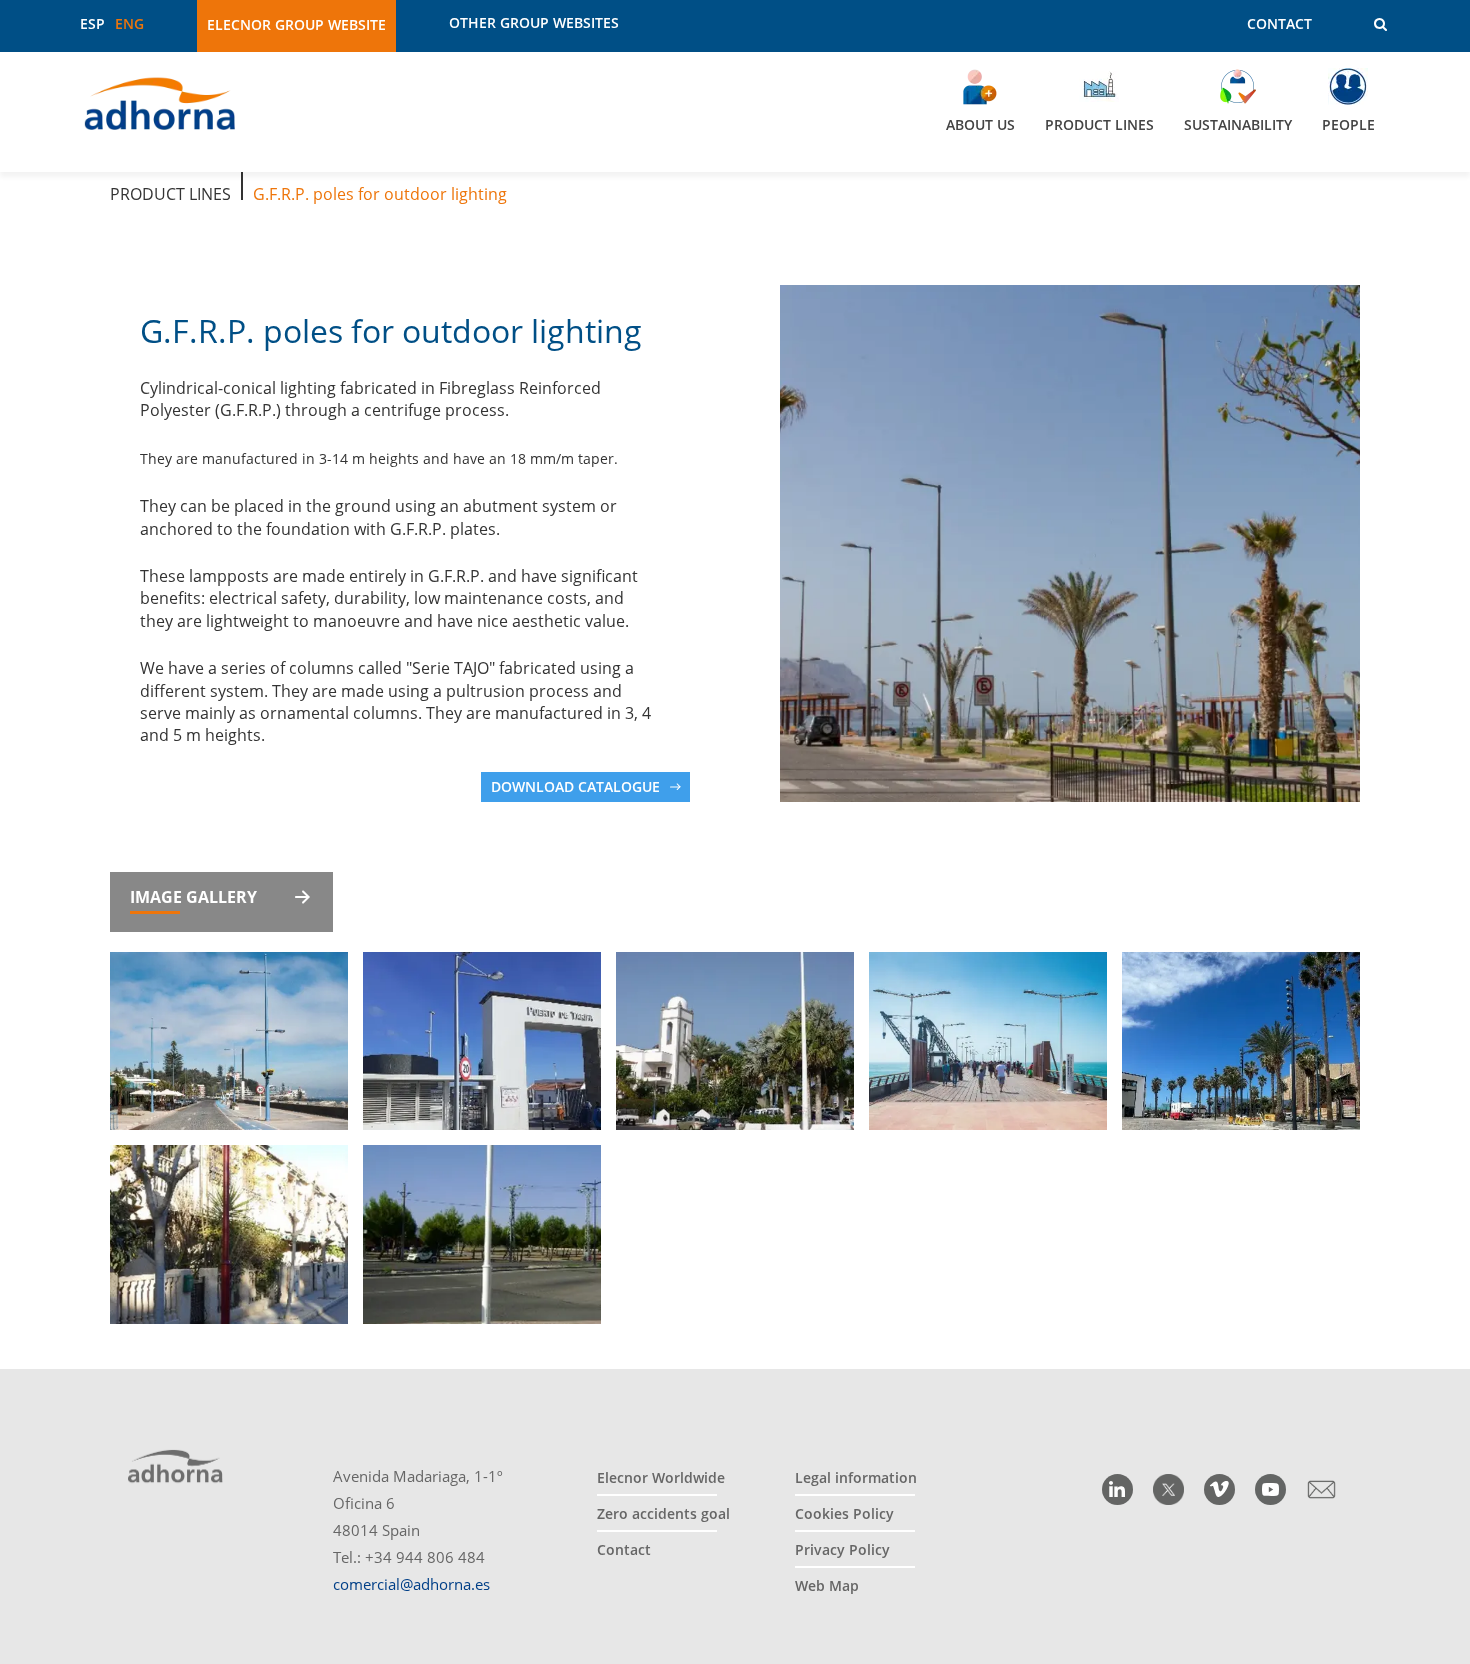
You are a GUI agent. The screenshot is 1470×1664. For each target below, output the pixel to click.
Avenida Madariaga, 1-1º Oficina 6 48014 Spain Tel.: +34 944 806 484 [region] (418, 1530)
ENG (129, 24)
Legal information (856, 1477)
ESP (92, 24)
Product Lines (170, 194)
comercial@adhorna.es (411, 1584)
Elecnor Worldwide (661, 1477)
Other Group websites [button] (534, 23)
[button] (1366, 25)
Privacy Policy (842, 1549)
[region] (735, 112)
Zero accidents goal (663, 1513)
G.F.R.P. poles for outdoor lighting (380, 194)
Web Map (827, 1585)
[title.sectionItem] (1117, 1489)
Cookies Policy (844, 1513)
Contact (1279, 24)
